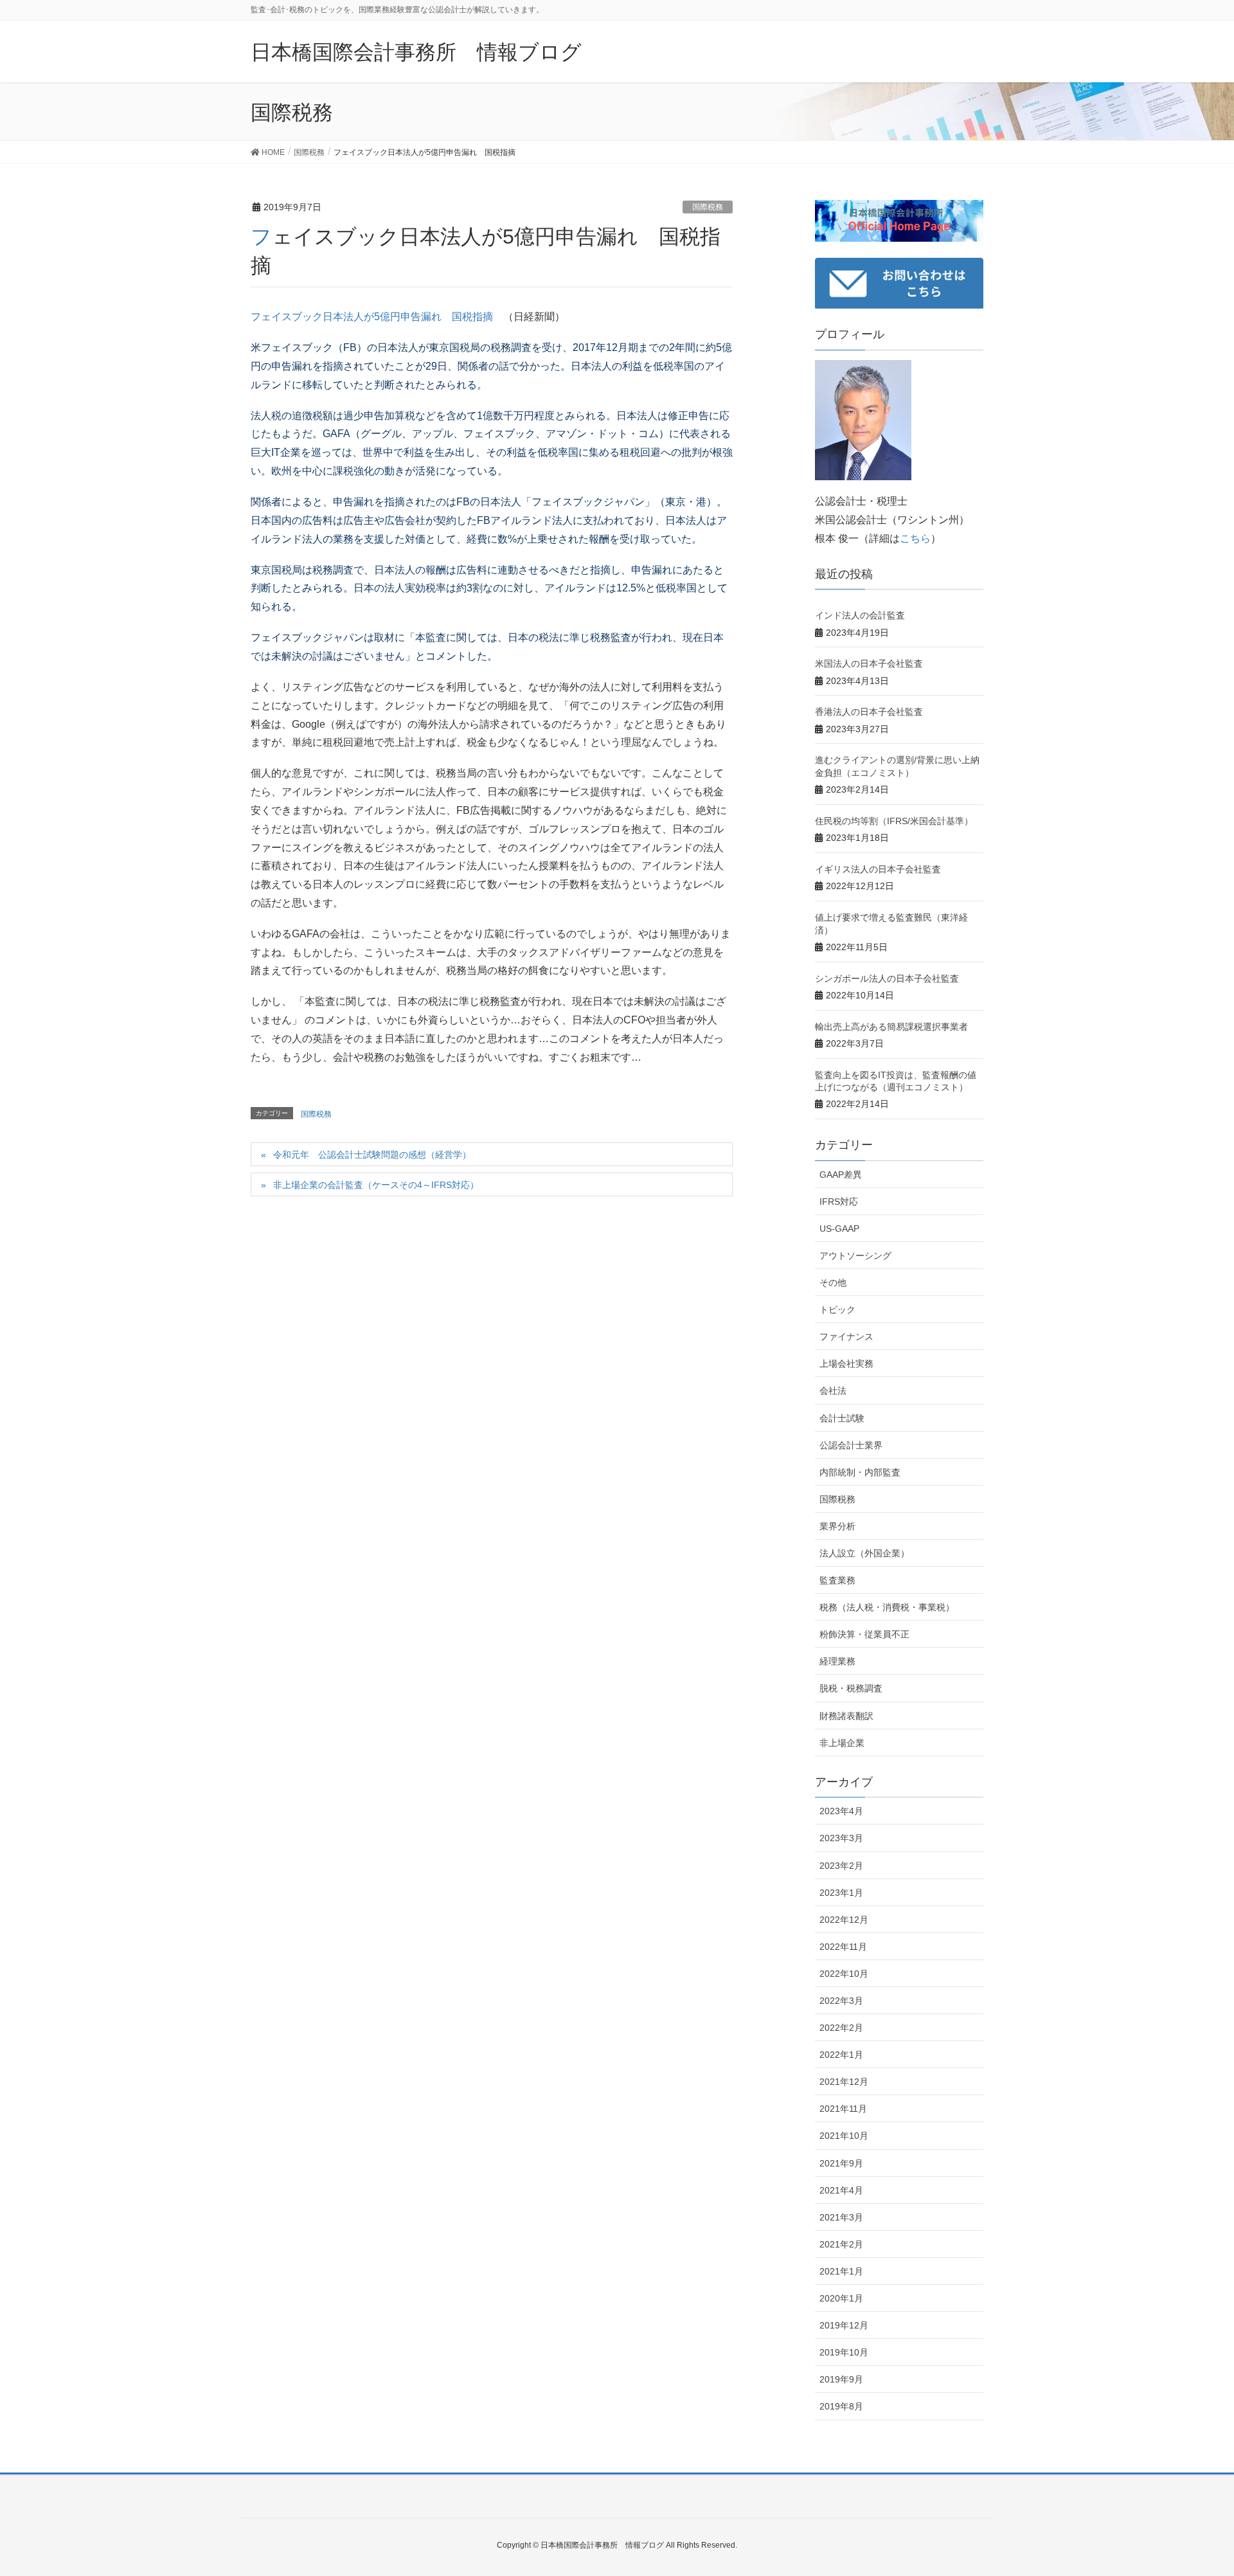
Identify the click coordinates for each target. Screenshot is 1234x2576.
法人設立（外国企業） (864, 1553)
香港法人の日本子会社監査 (869, 712)
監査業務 (837, 1580)
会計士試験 (842, 1418)
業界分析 (837, 1526)
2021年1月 (841, 2271)
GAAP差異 (841, 1175)
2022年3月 (841, 2001)
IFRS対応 (839, 1202)
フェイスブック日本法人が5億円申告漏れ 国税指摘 (372, 317)
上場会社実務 (846, 1364)
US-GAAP (839, 1229)
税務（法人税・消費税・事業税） (887, 1607)
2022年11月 (843, 1947)
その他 (833, 1283)
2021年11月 (843, 2109)
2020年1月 (841, 2298)
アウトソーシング (855, 1256)
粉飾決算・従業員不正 (864, 1634)
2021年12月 (844, 2082)
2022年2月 (841, 2028)
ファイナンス (846, 1337)
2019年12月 (844, 2325)
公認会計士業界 (851, 1445)
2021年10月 (844, 2136)
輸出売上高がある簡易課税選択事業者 (891, 1027)
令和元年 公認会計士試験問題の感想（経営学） (372, 1155)
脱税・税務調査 (851, 1688)
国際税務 (708, 207)
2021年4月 (841, 2190)
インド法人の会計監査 (860, 615)
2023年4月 (841, 1811)
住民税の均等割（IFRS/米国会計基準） (894, 821)
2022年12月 (844, 1920)
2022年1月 (841, 2055)
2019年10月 (844, 2352)
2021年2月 (841, 2244)
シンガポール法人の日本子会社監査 (887, 978)
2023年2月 (841, 1866)
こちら (915, 538)
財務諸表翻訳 (846, 1716)
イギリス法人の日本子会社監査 (878, 869)
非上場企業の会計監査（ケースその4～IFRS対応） (376, 1185)
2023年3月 (841, 1838)
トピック (837, 1310)
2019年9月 (841, 2379)
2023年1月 (841, 1893)
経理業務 (837, 1661)
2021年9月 (841, 2163)
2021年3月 (841, 2217)
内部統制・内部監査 (860, 1472)
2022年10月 (844, 1974)
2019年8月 (841, 2406)
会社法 (833, 1391)
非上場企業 (842, 1743)
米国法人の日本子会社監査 (869, 663)
